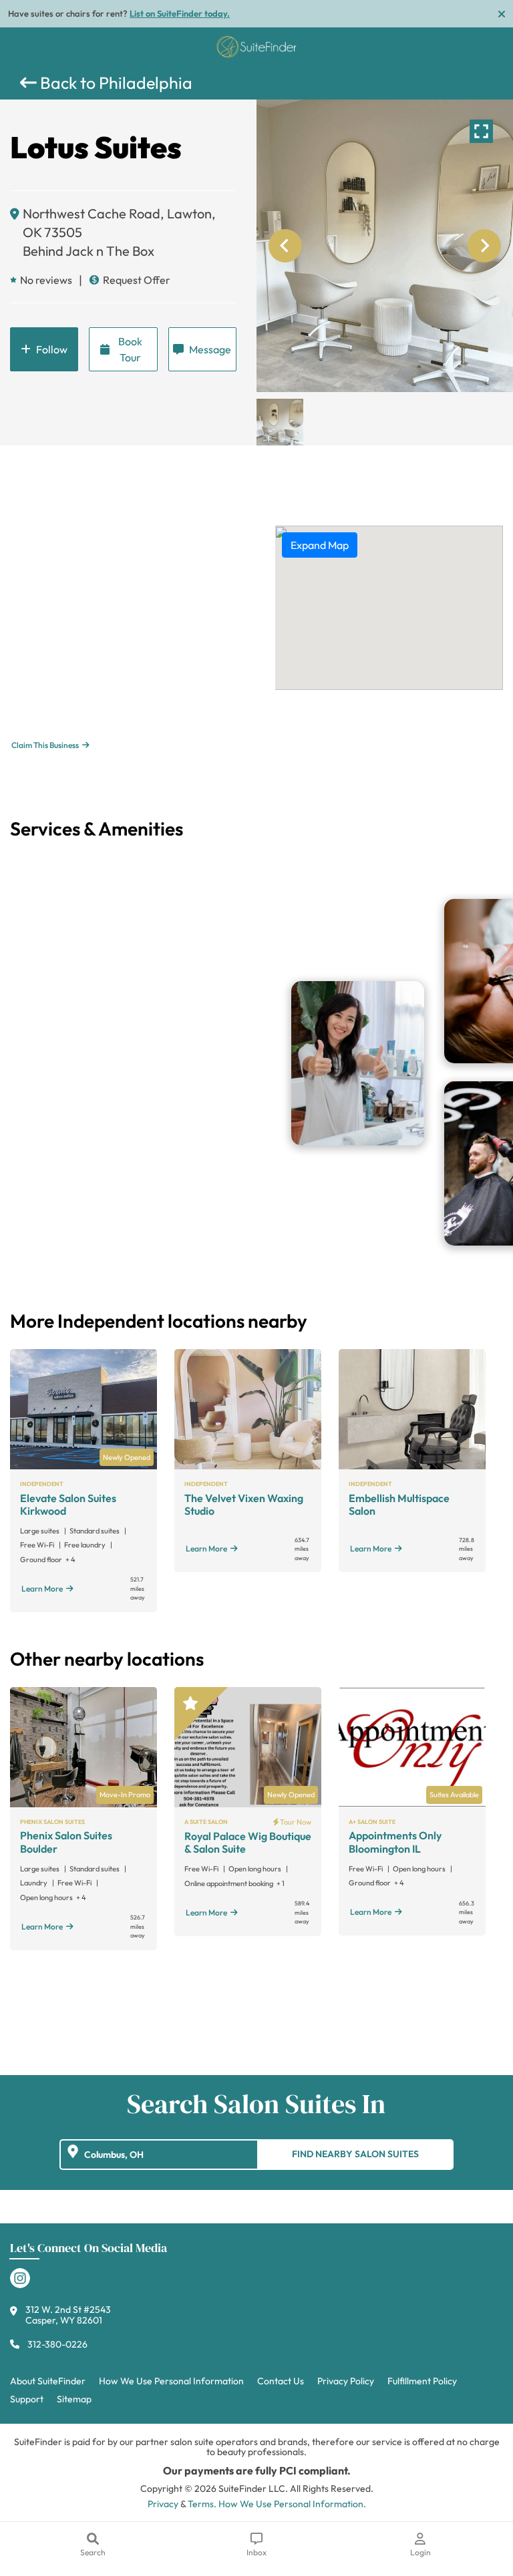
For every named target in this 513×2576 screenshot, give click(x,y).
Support (27, 2399)
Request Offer (137, 280)
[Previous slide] (285, 246)
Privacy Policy (346, 2381)
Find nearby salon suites (355, 2154)
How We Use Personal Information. (292, 2504)
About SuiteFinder (48, 2381)
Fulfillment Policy (422, 2381)
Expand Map (320, 545)
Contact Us (281, 2381)
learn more (42, 1589)
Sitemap (74, 2399)
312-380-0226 (57, 2344)
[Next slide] (484, 246)
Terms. (202, 2504)
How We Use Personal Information (171, 2381)
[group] (385, 246)
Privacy (163, 2504)
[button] (280, 422)
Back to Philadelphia (115, 83)
